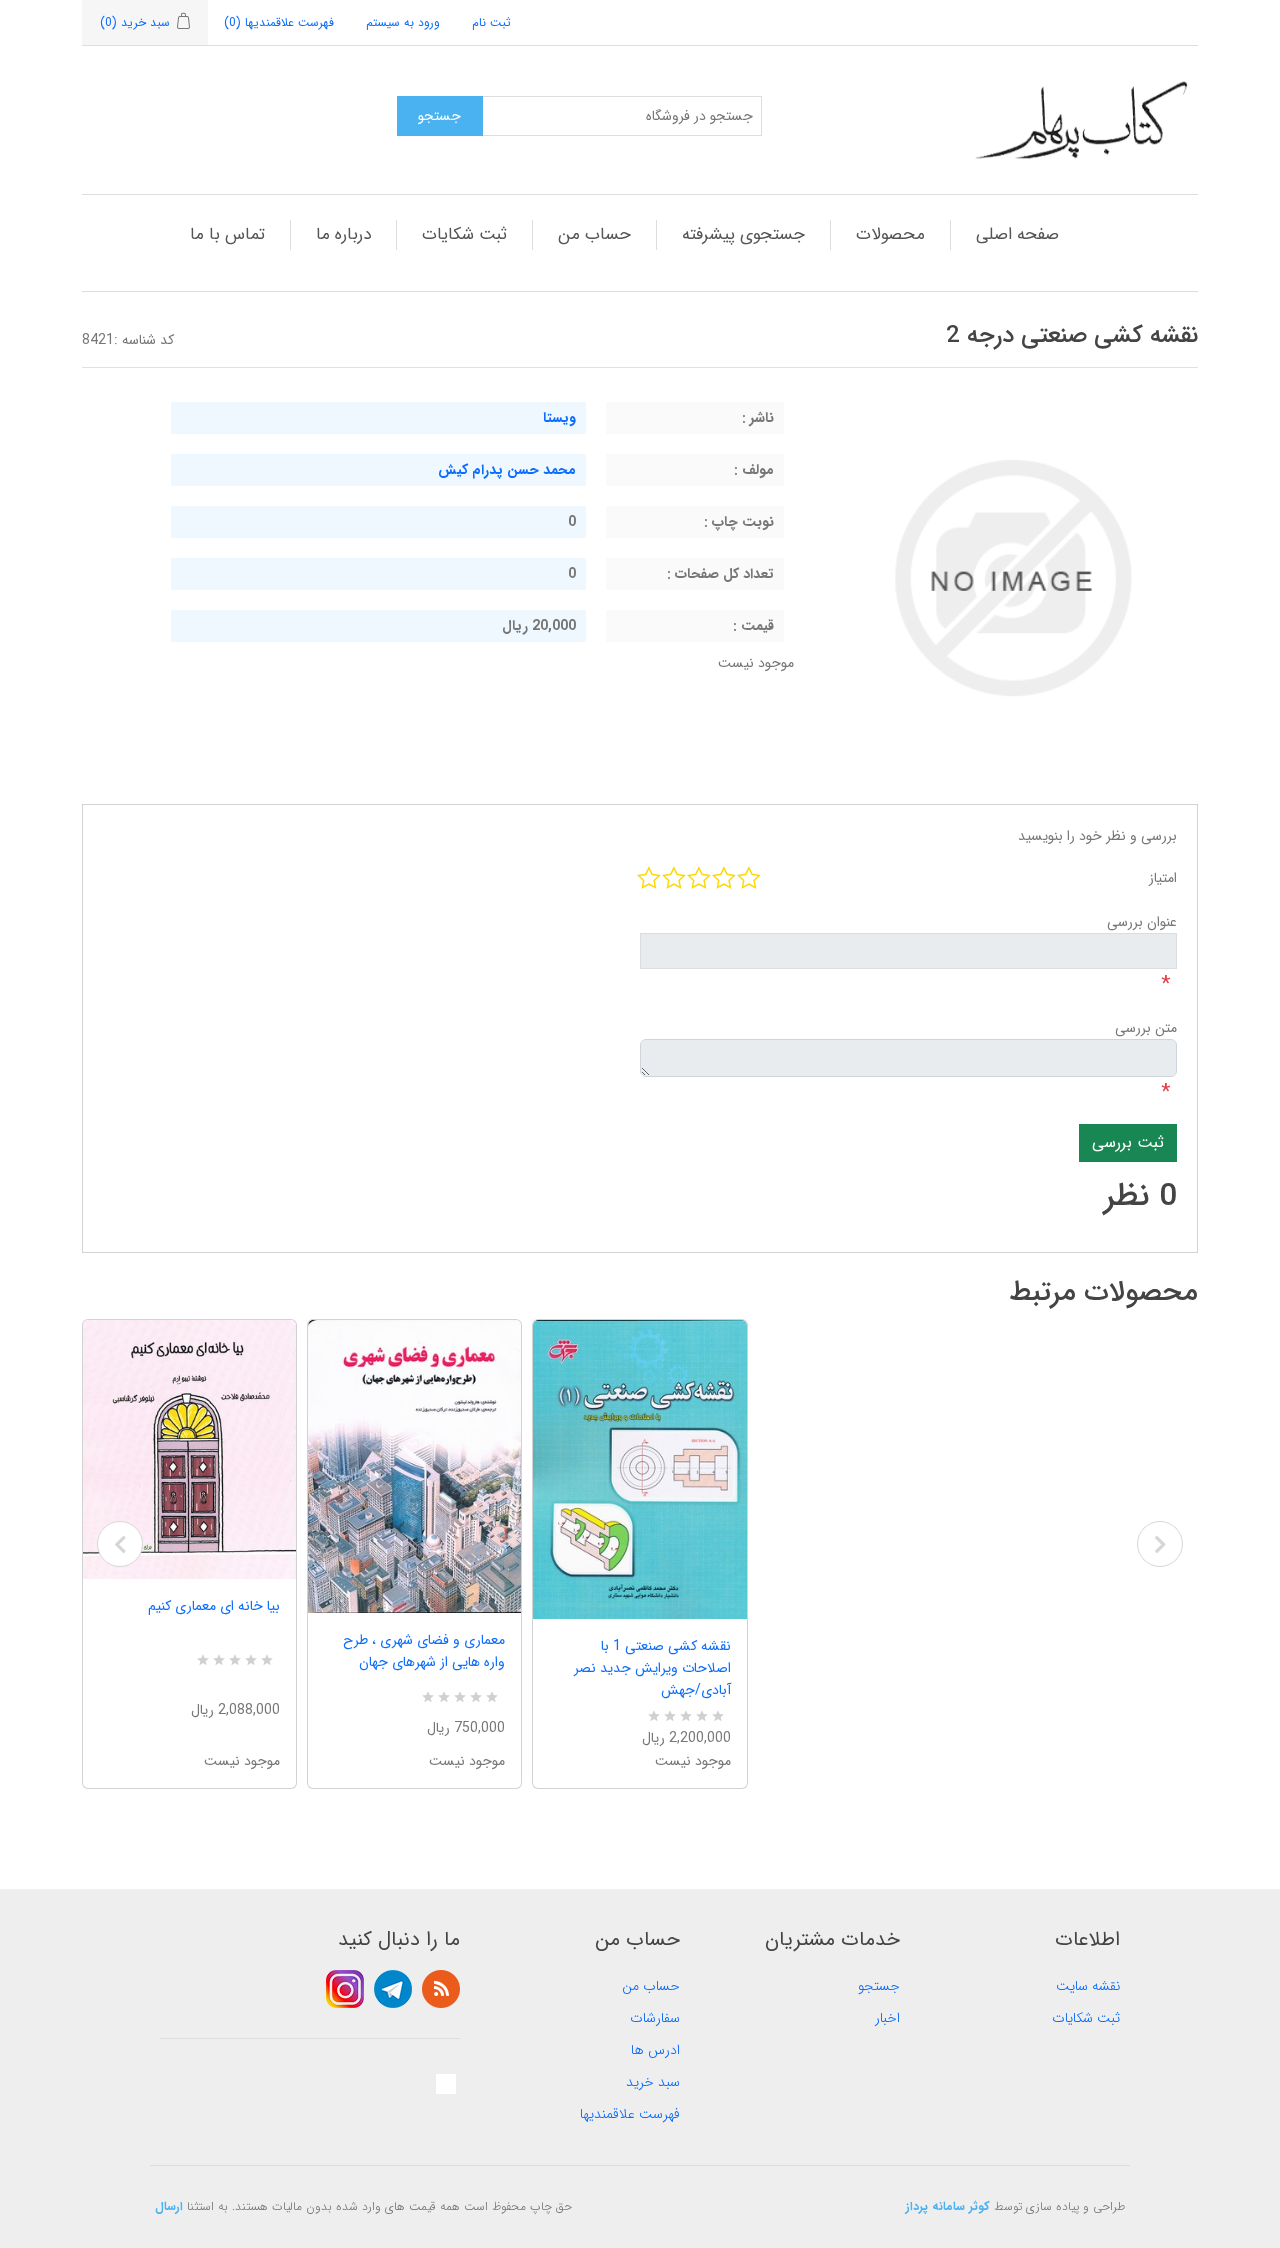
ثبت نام (491, 22)
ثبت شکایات (464, 234)
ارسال (169, 2206)
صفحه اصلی (1017, 234)
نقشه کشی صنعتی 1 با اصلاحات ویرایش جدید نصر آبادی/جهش (652, 1668)
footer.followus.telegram (393, 1989)
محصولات (890, 234)
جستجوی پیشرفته (743, 234)
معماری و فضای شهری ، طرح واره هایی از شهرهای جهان (424, 1651)
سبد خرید (653, 2082)
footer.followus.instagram (345, 1989)
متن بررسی (1146, 1028)
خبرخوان (441, 1989)
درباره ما (343, 234)
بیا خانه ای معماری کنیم (214, 1606)
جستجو (879, 1986)
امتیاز (1163, 878)
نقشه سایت (1088, 1986)
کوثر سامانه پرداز (948, 2206)
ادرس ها (655, 2050)
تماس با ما (227, 234)
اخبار (887, 2018)
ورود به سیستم (403, 22)
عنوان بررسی (1142, 922)
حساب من (594, 234)
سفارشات (655, 2018)
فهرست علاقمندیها (630, 2114)
